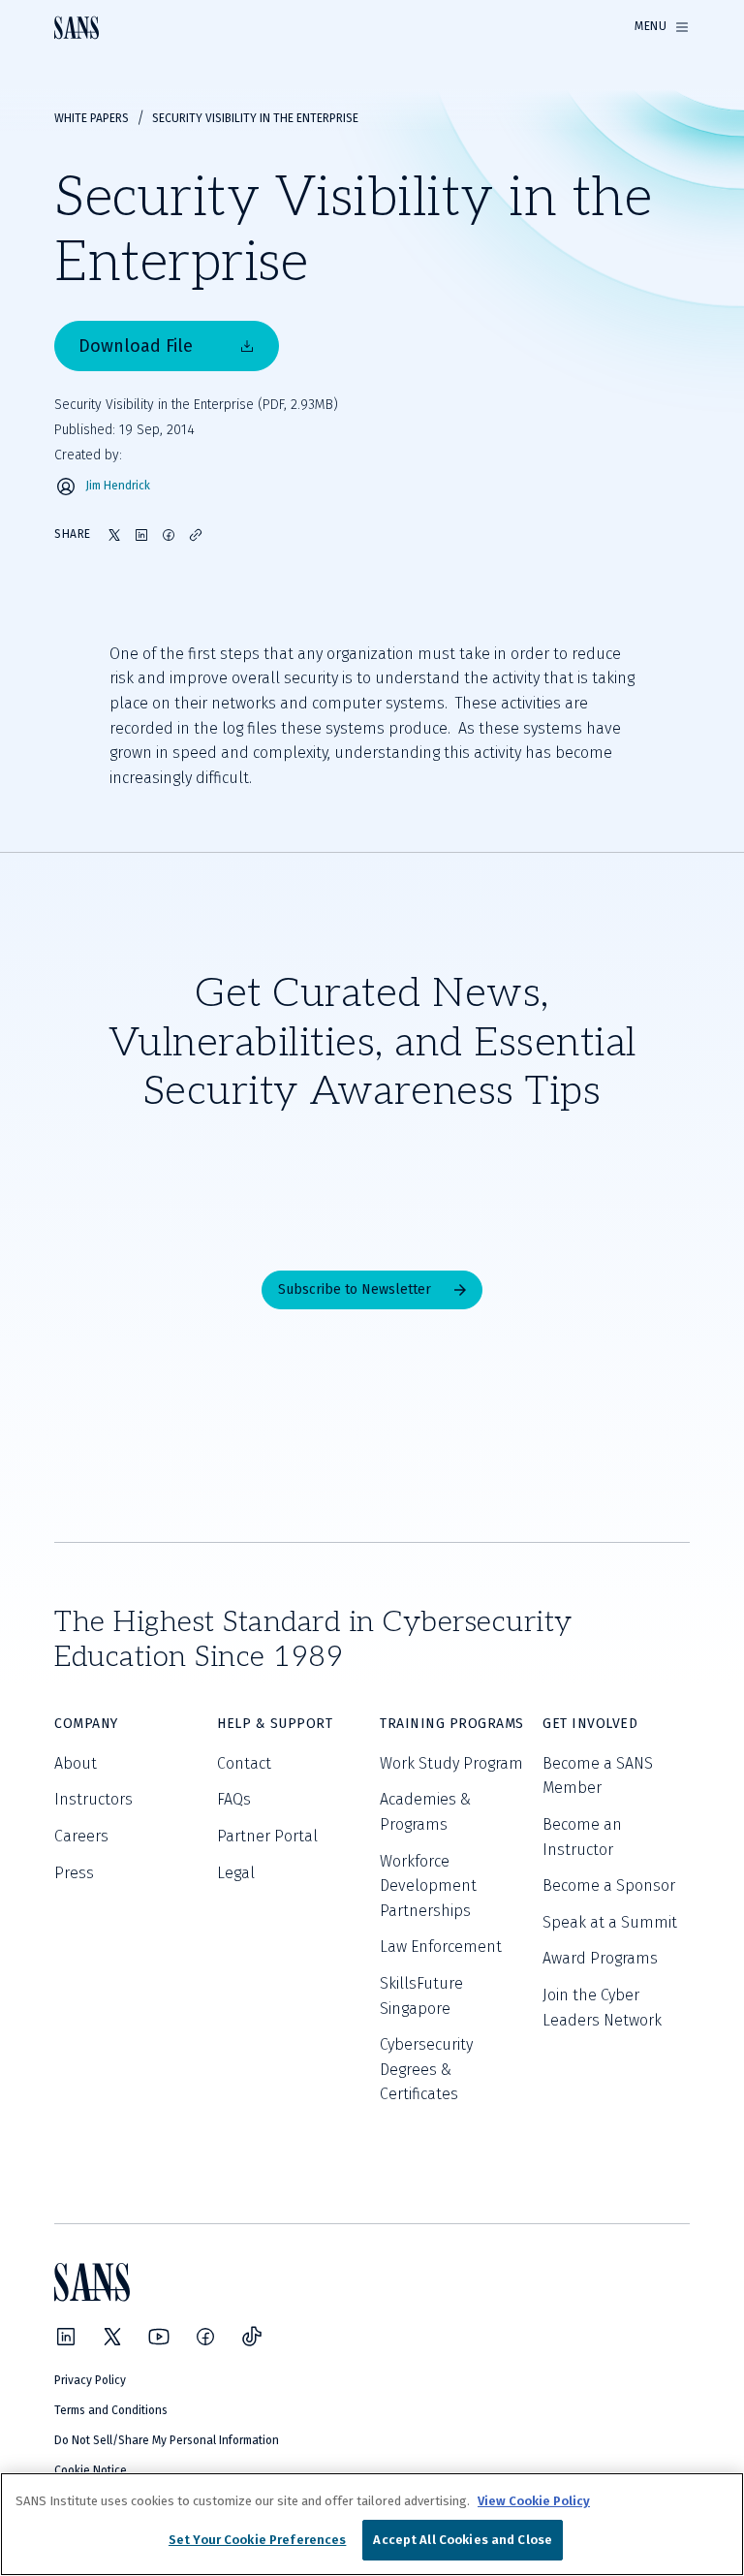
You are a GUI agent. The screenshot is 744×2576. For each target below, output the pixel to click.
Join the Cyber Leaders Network (602, 2008)
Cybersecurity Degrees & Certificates (426, 2069)
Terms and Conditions (111, 2410)
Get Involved (590, 1724)
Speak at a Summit (610, 1922)
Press (74, 1873)
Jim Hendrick (118, 486)
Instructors (93, 1799)
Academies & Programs (425, 1812)
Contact (244, 1763)
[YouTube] (159, 2337)
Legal (236, 1873)
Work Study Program (451, 1763)
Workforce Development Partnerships (428, 1886)
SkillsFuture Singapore (421, 1996)
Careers (81, 1836)
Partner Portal (267, 1836)
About (76, 1763)
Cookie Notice (91, 2470)
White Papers (92, 118)
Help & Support (275, 1724)
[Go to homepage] (77, 28)
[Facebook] (205, 2337)
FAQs (234, 1799)
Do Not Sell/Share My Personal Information (167, 2440)
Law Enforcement (441, 1947)
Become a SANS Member (598, 1776)
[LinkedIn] (66, 2337)
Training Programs (452, 1724)
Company (86, 1724)
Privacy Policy (90, 2380)
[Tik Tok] (252, 2337)
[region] (372, 2524)
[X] (112, 2337)
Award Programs (600, 1958)
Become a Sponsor (609, 1885)
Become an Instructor (582, 1837)
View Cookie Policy (534, 2501)
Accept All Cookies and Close (463, 2540)
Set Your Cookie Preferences (258, 2540)
